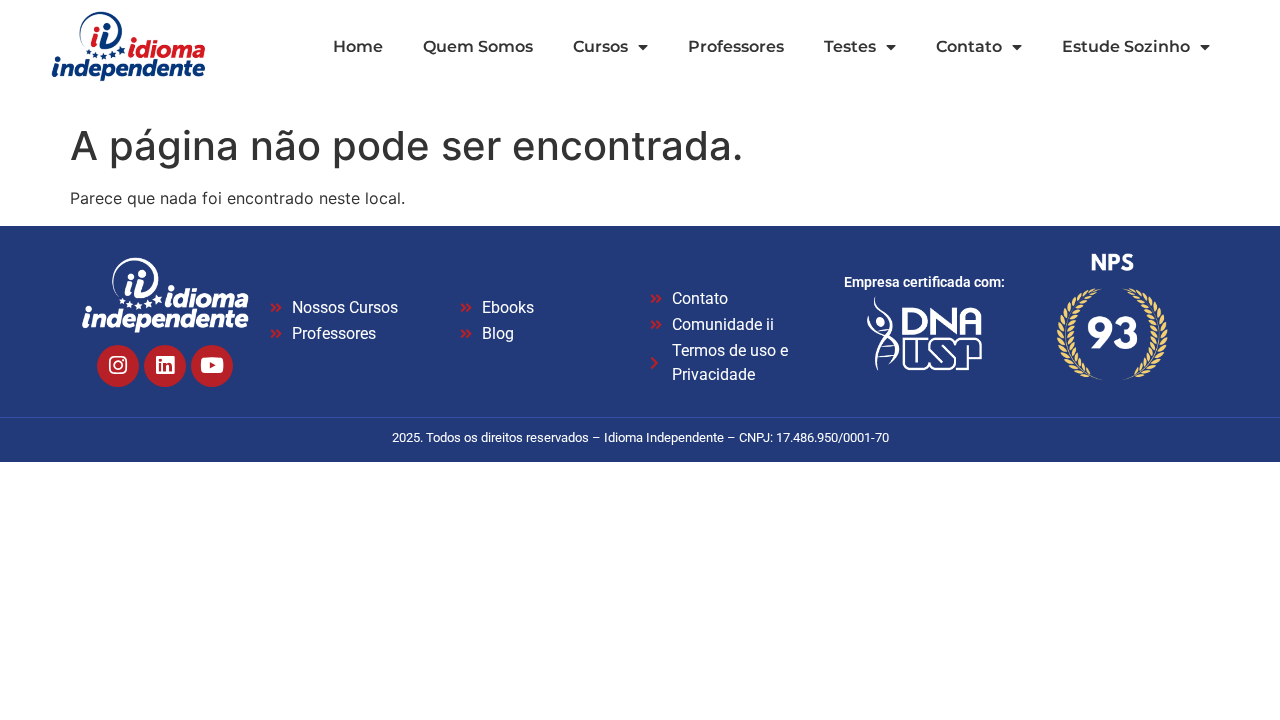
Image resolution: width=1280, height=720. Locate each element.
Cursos (600, 46)
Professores (736, 46)
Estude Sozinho (1126, 46)
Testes (850, 46)
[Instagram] (118, 366)
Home (358, 46)
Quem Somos (478, 46)
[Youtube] (212, 366)
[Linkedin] (165, 366)
